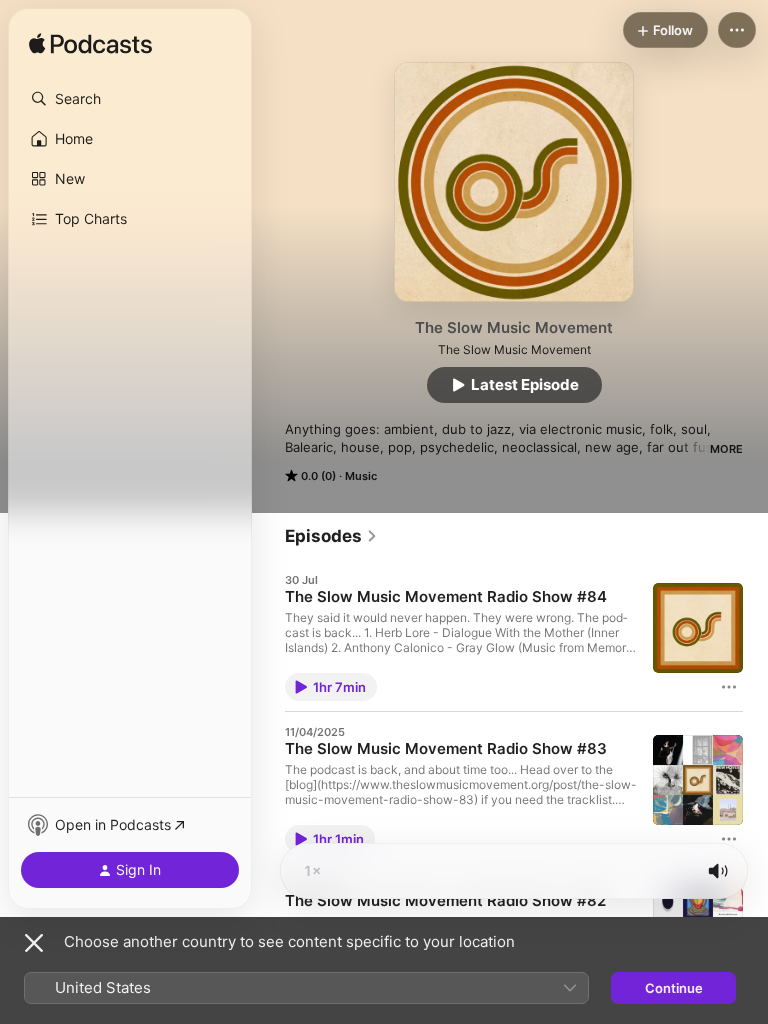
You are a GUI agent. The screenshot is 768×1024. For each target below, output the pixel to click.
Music (361, 476)
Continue (674, 988)
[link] (331, 536)
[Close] (34, 943)
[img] (90, 45)
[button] (130, 99)
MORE (726, 449)
